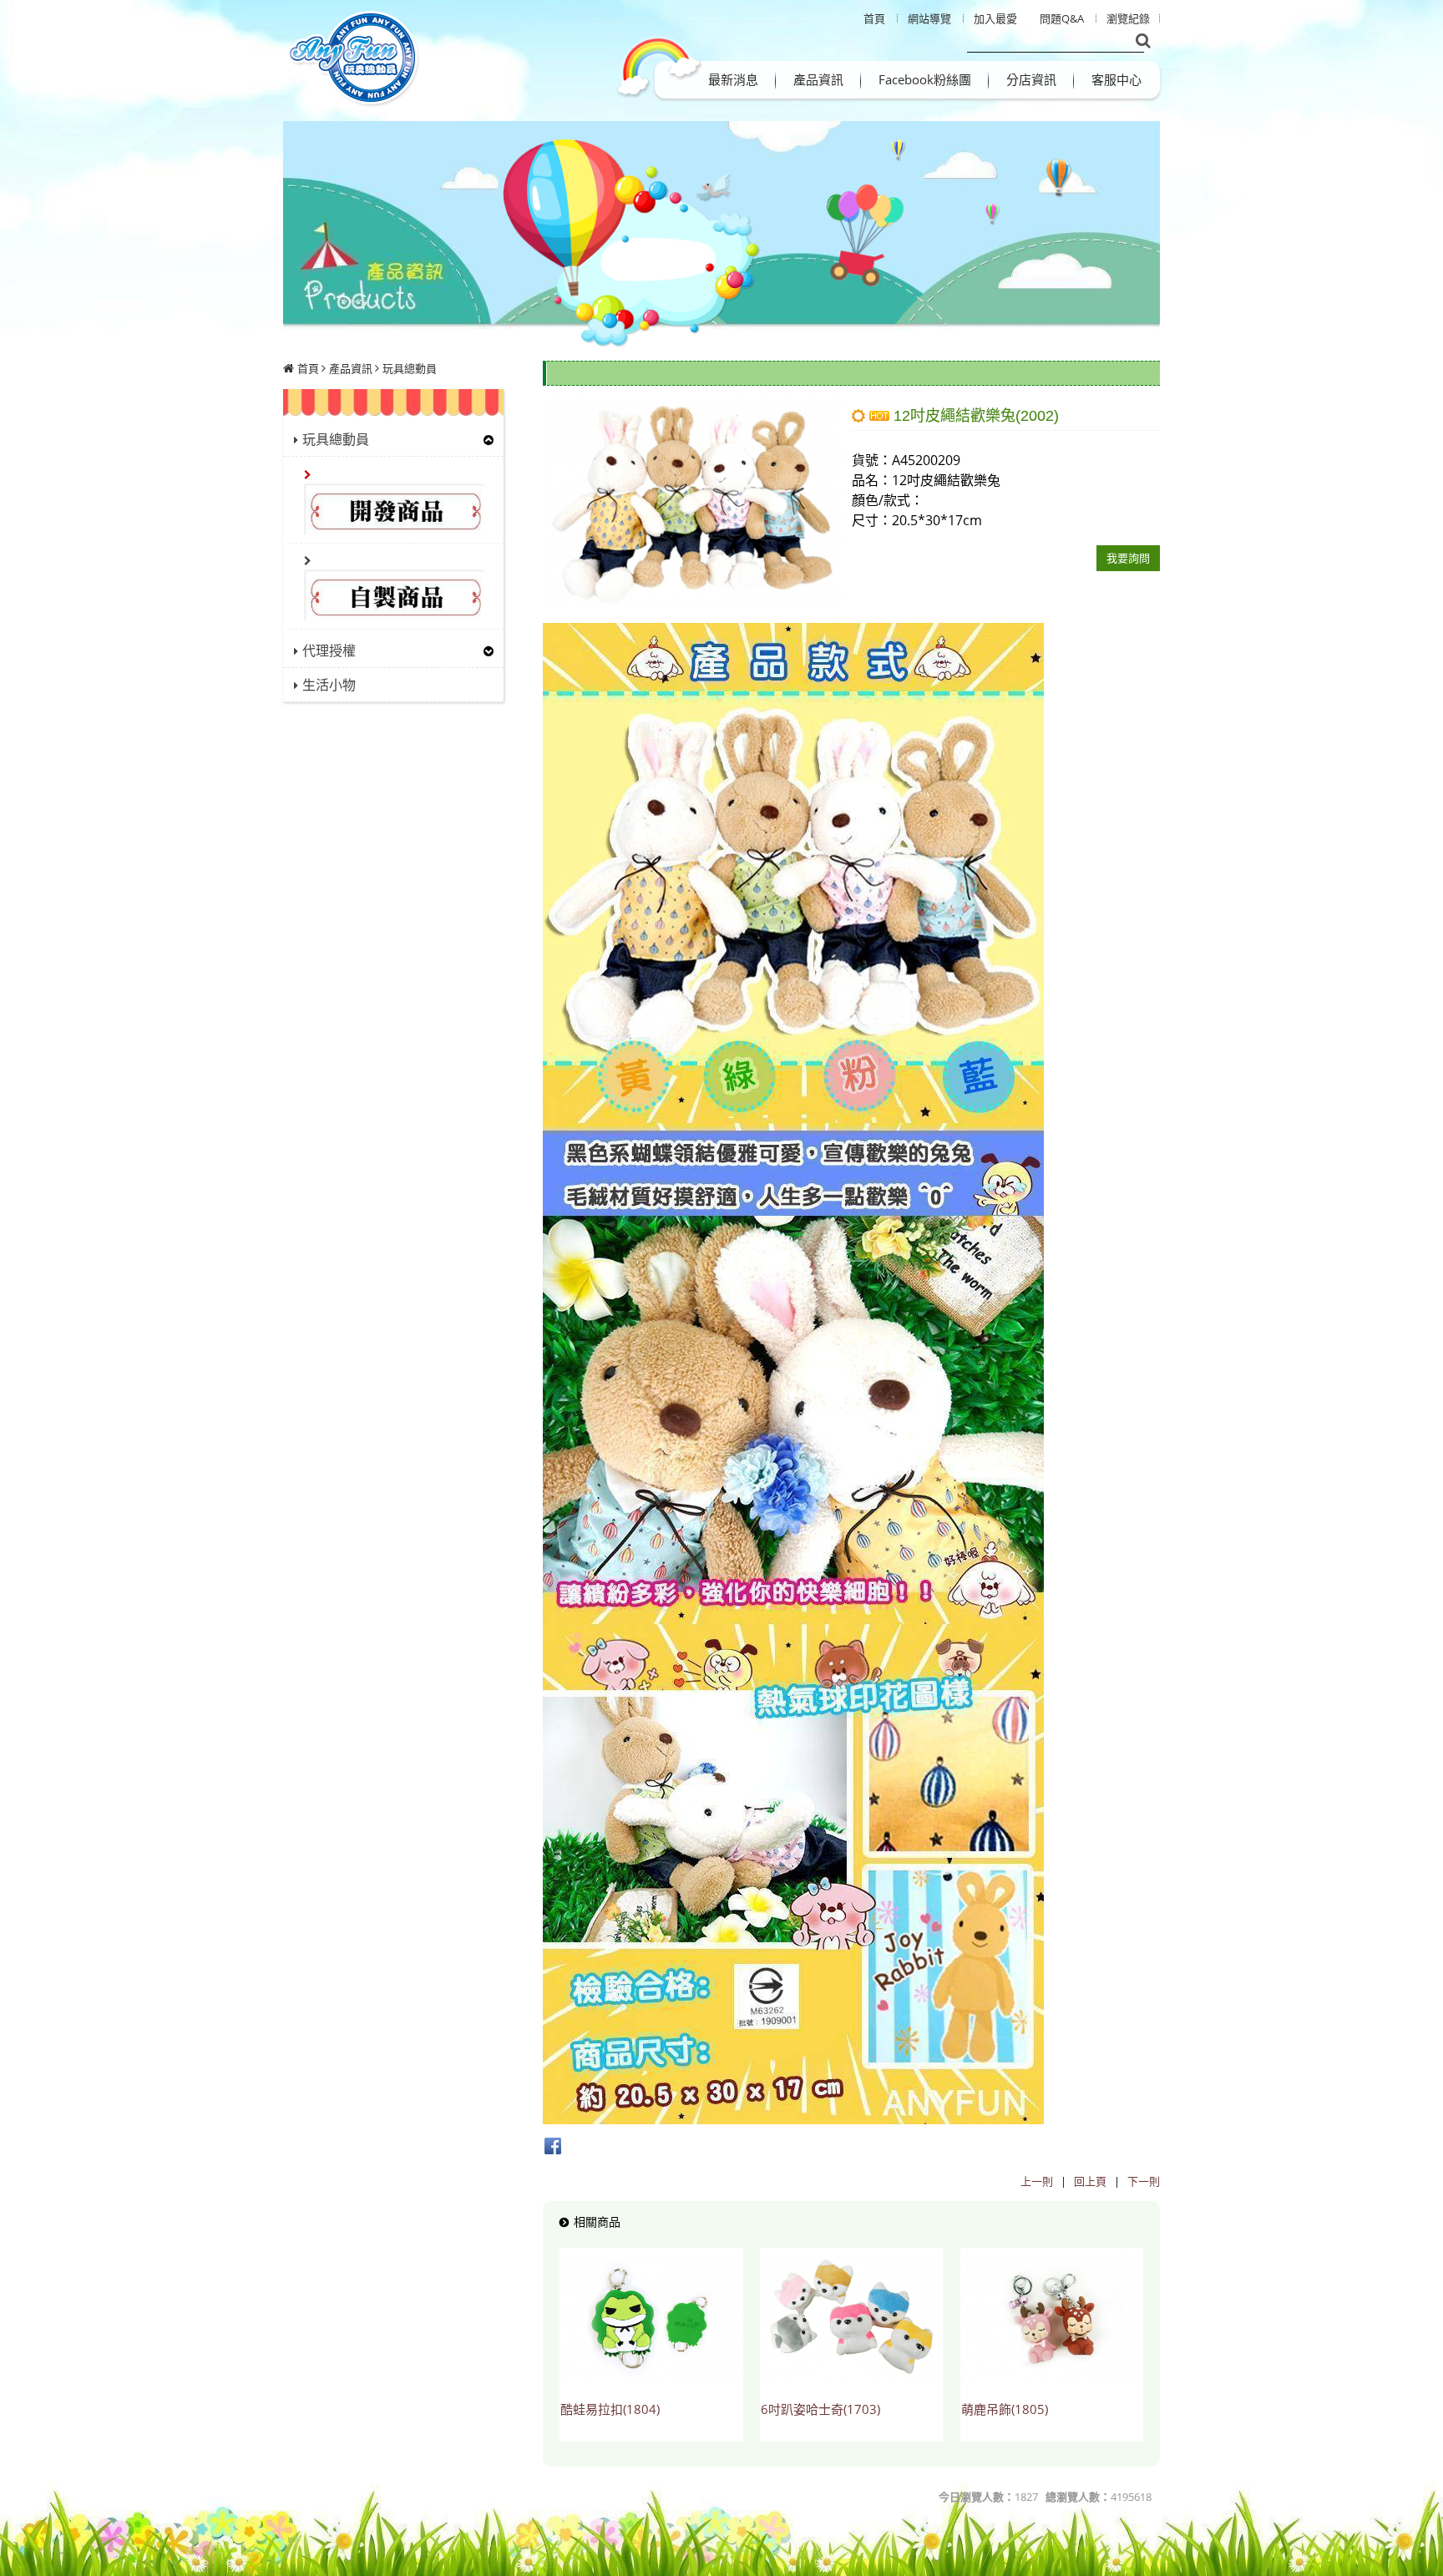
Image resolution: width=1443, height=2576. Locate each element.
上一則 (1037, 2181)
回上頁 (1090, 2181)
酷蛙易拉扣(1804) (610, 2409)
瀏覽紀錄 (1128, 18)
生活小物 (329, 685)
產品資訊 (351, 368)
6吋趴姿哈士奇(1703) (820, 2409)
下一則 (1144, 2181)
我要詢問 (1128, 558)
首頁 (308, 368)
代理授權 (329, 650)
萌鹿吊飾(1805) (1005, 2409)
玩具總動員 (410, 368)
